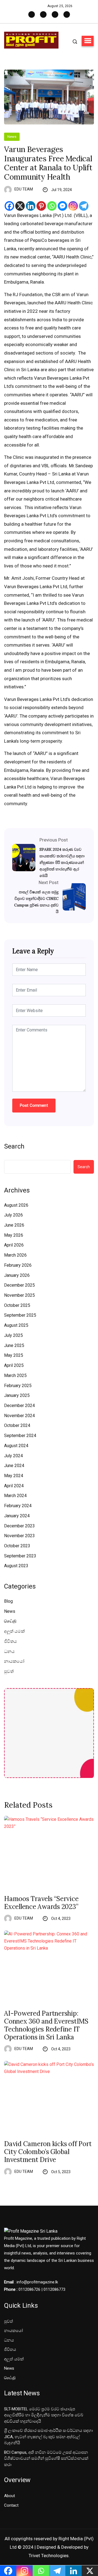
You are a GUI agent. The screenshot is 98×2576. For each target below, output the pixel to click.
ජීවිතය (10, 1641)
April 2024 (14, 1486)
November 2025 (19, 1295)
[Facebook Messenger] (62, 206)
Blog (8, 1601)
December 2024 (19, 1406)
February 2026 (18, 1265)
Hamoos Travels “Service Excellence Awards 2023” (41, 1903)
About (10, 2496)
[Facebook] (9, 206)
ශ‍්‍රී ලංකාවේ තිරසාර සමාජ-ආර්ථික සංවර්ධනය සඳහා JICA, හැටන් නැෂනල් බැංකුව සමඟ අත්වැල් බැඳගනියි (48, 2437)
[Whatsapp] (52, 206)
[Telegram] (84, 206)
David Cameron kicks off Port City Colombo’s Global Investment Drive (48, 2152)
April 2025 (14, 1365)
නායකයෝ (14, 1661)
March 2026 (15, 1255)
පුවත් (9, 1671)
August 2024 (16, 1446)
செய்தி (10, 1621)
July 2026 (13, 1215)
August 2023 (16, 1566)
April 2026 (14, 1245)
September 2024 (20, 1436)
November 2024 (19, 1416)
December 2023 (19, 1526)
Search (14, 1146)
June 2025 (14, 1345)
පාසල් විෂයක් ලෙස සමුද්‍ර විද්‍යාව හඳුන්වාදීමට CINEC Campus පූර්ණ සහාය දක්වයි (36, 902)
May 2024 (14, 1476)
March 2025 (15, 1375)
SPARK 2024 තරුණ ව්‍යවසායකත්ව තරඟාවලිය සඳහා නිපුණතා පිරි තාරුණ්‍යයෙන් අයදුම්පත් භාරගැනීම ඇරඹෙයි (62, 862)
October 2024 (17, 1425)
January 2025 (17, 1395)
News (12, 137)
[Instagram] (73, 206)
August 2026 (16, 1205)
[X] (20, 206)
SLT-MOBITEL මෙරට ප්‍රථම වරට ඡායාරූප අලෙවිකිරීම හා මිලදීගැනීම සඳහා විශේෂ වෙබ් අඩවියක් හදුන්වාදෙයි (44, 2415)
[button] (88, 41)
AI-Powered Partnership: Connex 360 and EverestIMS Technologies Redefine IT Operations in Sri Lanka (46, 2025)
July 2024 (13, 1456)
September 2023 (20, 1556)
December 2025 (19, 1285)
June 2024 (14, 1466)
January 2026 (17, 1275)
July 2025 (13, 1335)
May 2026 (14, 1235)
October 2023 (17, 1546)
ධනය (9, 1651)
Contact (11, 2505)
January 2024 (17, 1516)
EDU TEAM (24, 189)
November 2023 (19, 1536)
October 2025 (17, 1305)
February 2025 (18, 1386)
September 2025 (20, 1315)
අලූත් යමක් (14, 1631)
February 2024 (18, 1506)
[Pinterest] (41, 206)
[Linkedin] (31, 206)
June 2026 (14, 1225)
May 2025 (14, 1355)
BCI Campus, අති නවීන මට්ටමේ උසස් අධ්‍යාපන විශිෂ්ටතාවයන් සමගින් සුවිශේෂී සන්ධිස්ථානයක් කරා (46, 2458)
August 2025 (16, 1325)
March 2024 (15, 1496)
